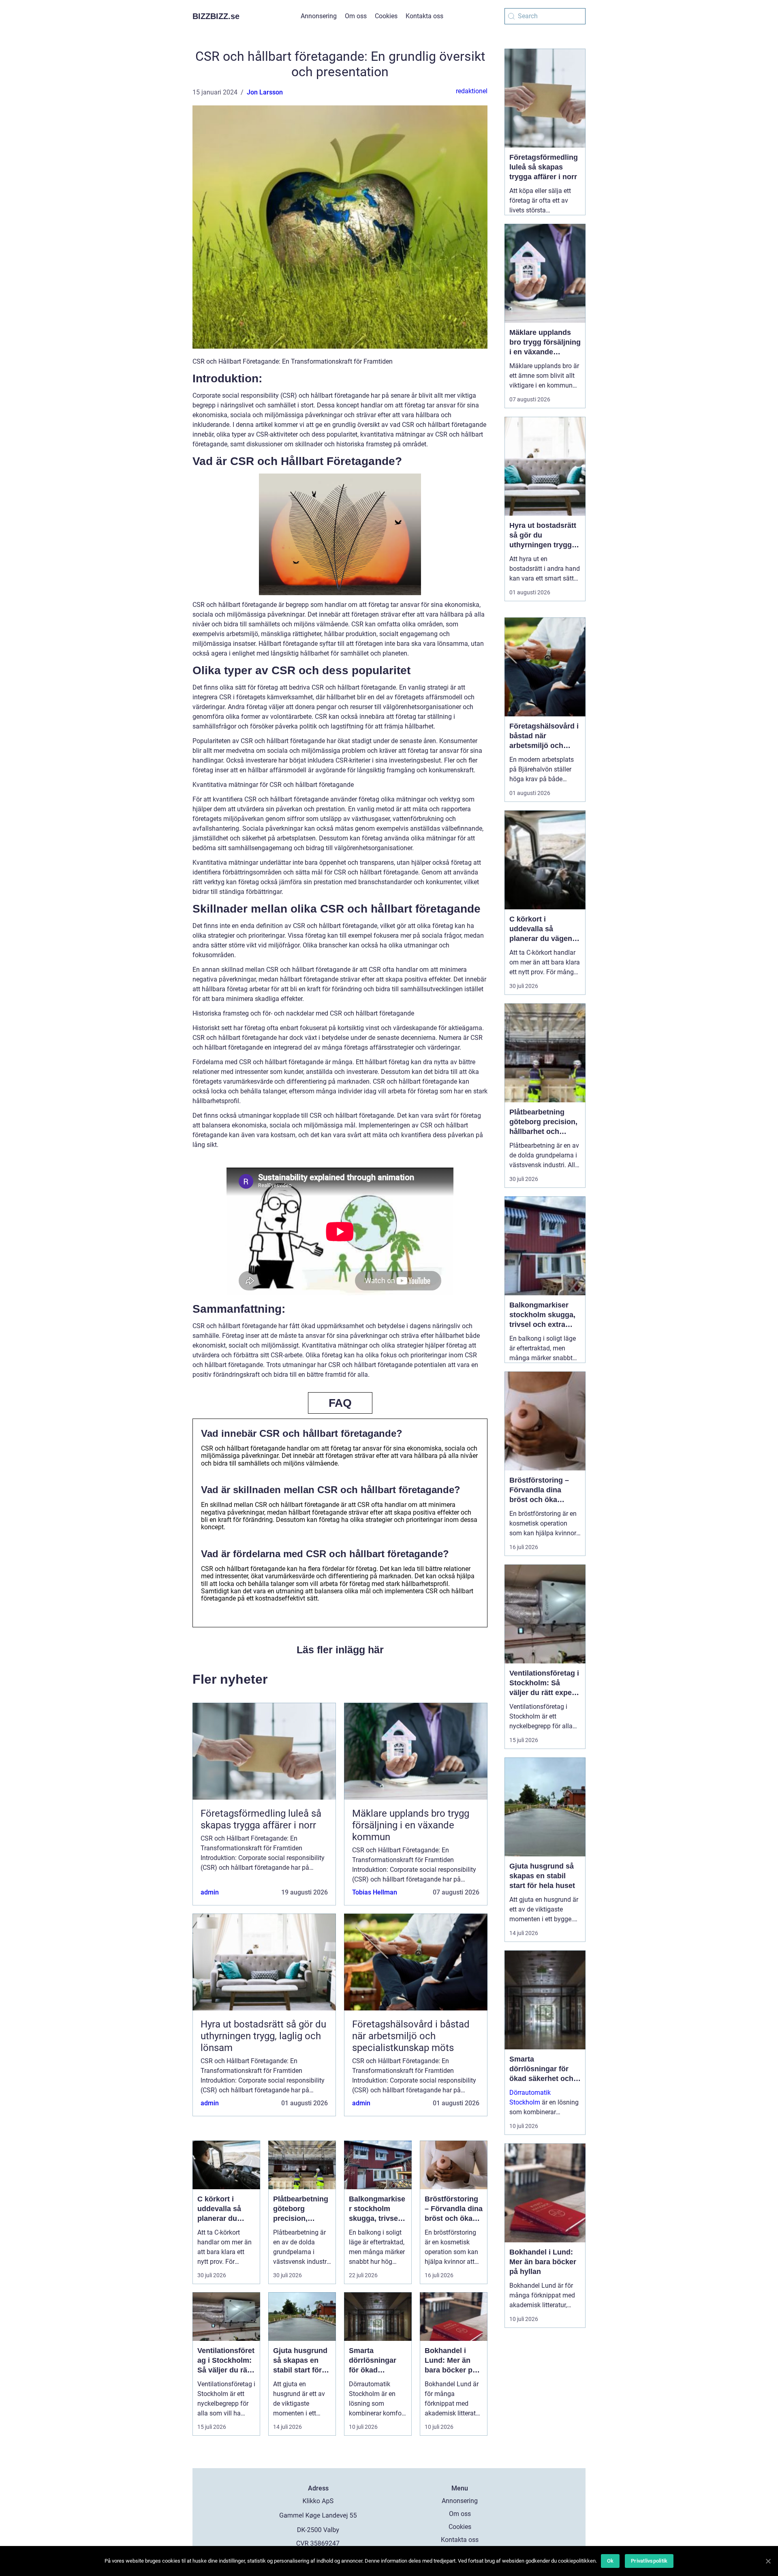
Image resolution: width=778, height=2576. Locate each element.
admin (210, 1892)
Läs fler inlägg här (340, 1650)
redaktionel (472, 91)
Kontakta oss (424, 16)
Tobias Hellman (375, 1892)
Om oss (356, 16)
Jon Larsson (265, 92)
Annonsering (319, 16)
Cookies (386, 16)
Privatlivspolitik (649, 2561)
